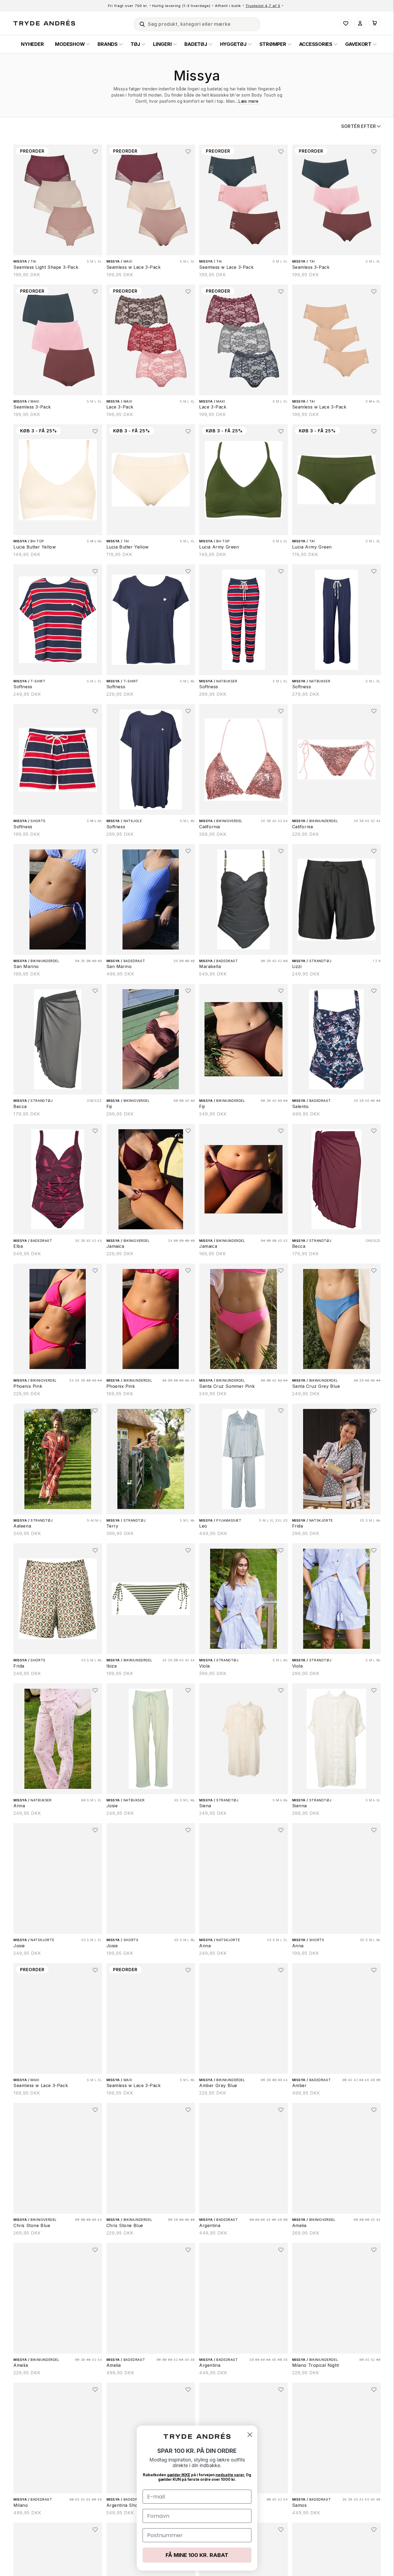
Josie (112, 1806)
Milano (21, 2505)
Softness (23, 687)
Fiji (109, 1106)
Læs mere (248, 101)
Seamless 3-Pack (311, 267)
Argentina (210, 2225)
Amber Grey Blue (218, 2085)
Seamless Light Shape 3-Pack (46, 267)
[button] (140, 23)
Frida (298, 1526)
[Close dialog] (250, 2435)
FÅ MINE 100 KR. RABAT (197, 2555)
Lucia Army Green (219, 547)
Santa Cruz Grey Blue (316, 1386)
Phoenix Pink (28, 1386)
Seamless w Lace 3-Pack (134, 267)
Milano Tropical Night (316, 2365)
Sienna (300, 1806)
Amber (300, 2085)
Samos (300, 2505)
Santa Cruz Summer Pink (227, 1386)
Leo (203, 1526)
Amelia (300, 2225)
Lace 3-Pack (120, 407)
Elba (18, 1246)
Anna (19, 1806)
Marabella (210, 966)
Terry (112, 1526)
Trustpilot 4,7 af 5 (263, 6)
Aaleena (22, 1526)
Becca (20, 1106)
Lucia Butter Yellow (35, 547)
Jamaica (115, 1246)
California (210, 827)
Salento (300, 1106)
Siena (205, 1806)
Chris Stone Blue (32, 2225)
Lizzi (297, 966)
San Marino (26, 966)
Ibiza (112, 1666)
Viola (205, 1666)
